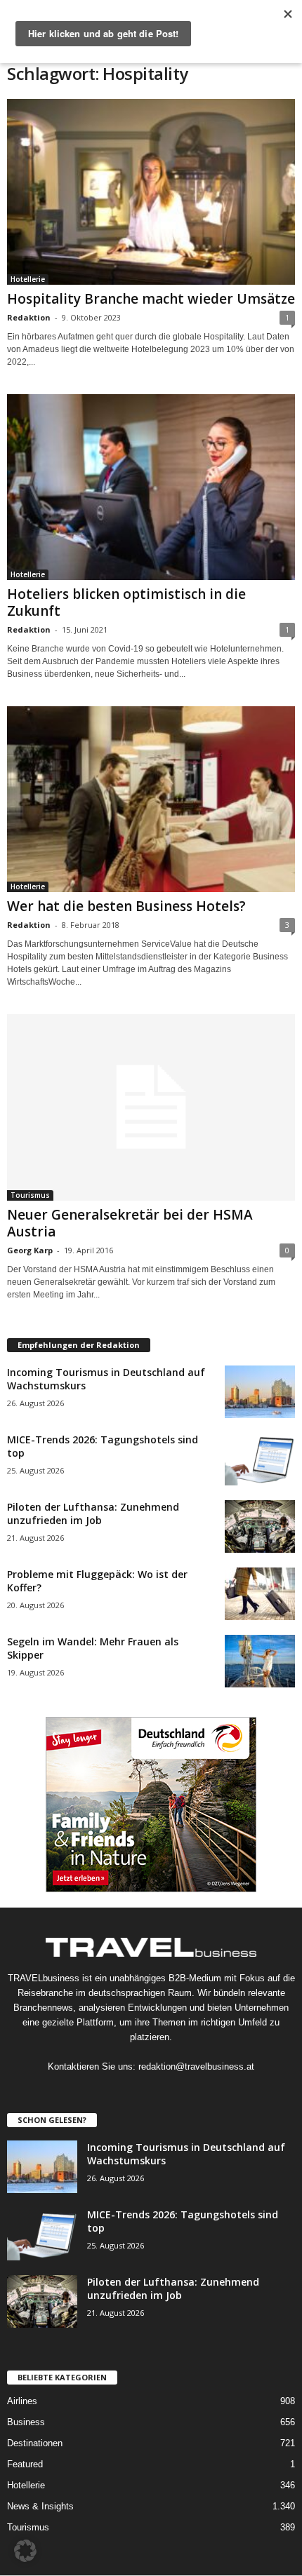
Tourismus (30, 1195)
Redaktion (29, 317)
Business (26, 2422)
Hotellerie (28, 279)
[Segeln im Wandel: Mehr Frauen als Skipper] (260, 1661)
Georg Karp (30, 1250)
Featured (25, 2464)
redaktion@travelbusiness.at (196, 2066)
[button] (25, 2551)
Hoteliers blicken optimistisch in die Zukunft (126, 602)
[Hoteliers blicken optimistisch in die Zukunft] (151, 487)
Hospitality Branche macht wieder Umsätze (151, 299)
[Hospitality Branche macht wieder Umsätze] (151, 192)
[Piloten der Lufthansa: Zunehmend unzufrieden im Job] (260, 1526)
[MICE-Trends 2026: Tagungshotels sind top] (260, 1459)
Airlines (22, 2401)
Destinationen (35, 2443)
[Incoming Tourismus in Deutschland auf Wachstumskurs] (260, 1392)
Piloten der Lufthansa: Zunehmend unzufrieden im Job (93, 1513)
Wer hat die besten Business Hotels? (126, 906)
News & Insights (40, 2506)
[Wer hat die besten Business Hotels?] (151, 799)
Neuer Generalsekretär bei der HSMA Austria (130, 1223)
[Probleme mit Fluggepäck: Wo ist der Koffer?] (260, 1594)
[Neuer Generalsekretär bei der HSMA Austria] (151, 1107)
